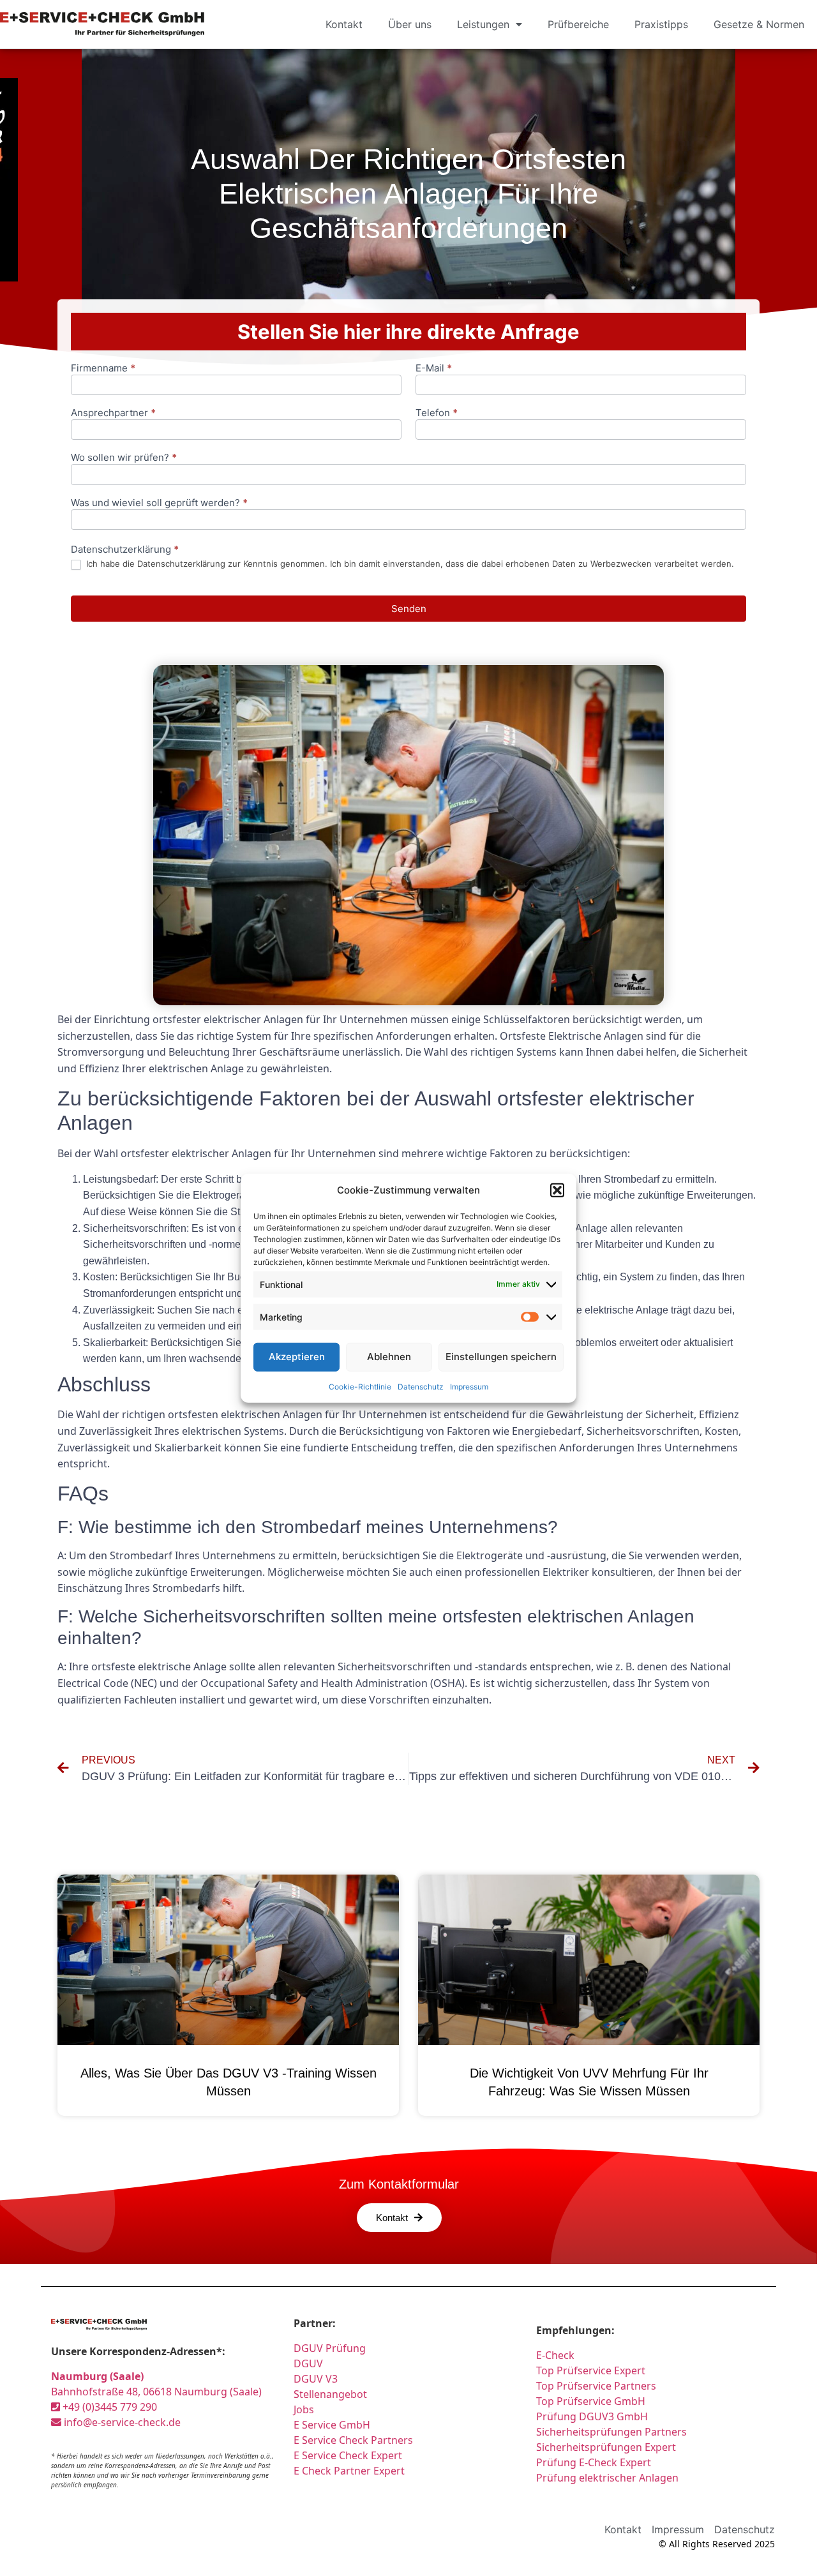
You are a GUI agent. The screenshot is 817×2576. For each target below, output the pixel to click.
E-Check (555, 2355)
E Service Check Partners (353, 2440)
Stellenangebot (330, 2394)
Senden (409, 609)
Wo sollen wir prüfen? (124, 458)
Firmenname (103, 369)
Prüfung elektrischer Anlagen (607, 2478)
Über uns (410, 24)
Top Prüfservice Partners (596, 2386)
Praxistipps (661, 24)
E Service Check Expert (348, 2455)
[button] (557, 1190)
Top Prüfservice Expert (591, 2370)
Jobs (304, 2409)
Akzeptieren (297, 1357)
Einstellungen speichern (501, 1357)
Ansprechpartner (113, 413)
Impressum (469, 1386)
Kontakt (344, 24)
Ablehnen (389, 1357)
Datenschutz (421, 1386)
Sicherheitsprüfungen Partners (611, 2432)
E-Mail (434, 369)
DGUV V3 (316, 2379)
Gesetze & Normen (759, 24)
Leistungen (483, 24)
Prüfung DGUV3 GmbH (592, 2416)
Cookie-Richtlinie (360, 1386)
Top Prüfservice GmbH (591, 2401)
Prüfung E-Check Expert (594, 2462)
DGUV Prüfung (330, 2348)
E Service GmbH (332, 2425)
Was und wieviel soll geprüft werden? (159, 503)
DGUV (308, 2363)
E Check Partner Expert (349, 2471)
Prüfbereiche (578, 24)
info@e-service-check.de (121, 2422)
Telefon (437, 413)
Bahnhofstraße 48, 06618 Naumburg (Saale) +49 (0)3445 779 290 (156, 2392)
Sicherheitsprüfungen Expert (606, 2447)
